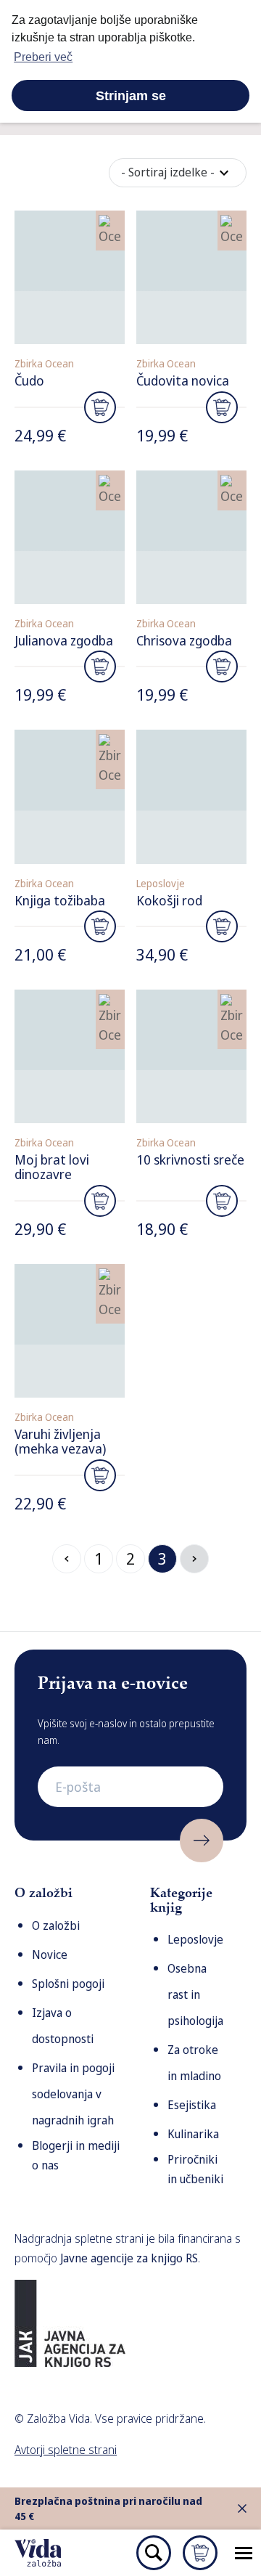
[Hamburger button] (244, 2553)
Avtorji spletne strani (66, 2450)
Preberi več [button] (43, 57)
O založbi (56, 1925)
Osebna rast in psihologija (195, 1994)
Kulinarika (193, 2134)
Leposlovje (195, 1939)
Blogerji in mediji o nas (76, 2155)
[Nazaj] (67, 1559)
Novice (50, 1955)
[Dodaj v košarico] (100, 407)
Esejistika (192, 2105)
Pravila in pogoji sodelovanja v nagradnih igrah (73, 2094)
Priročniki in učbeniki (195, 2169)
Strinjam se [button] (131, 96)
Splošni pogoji (68, 1984)
